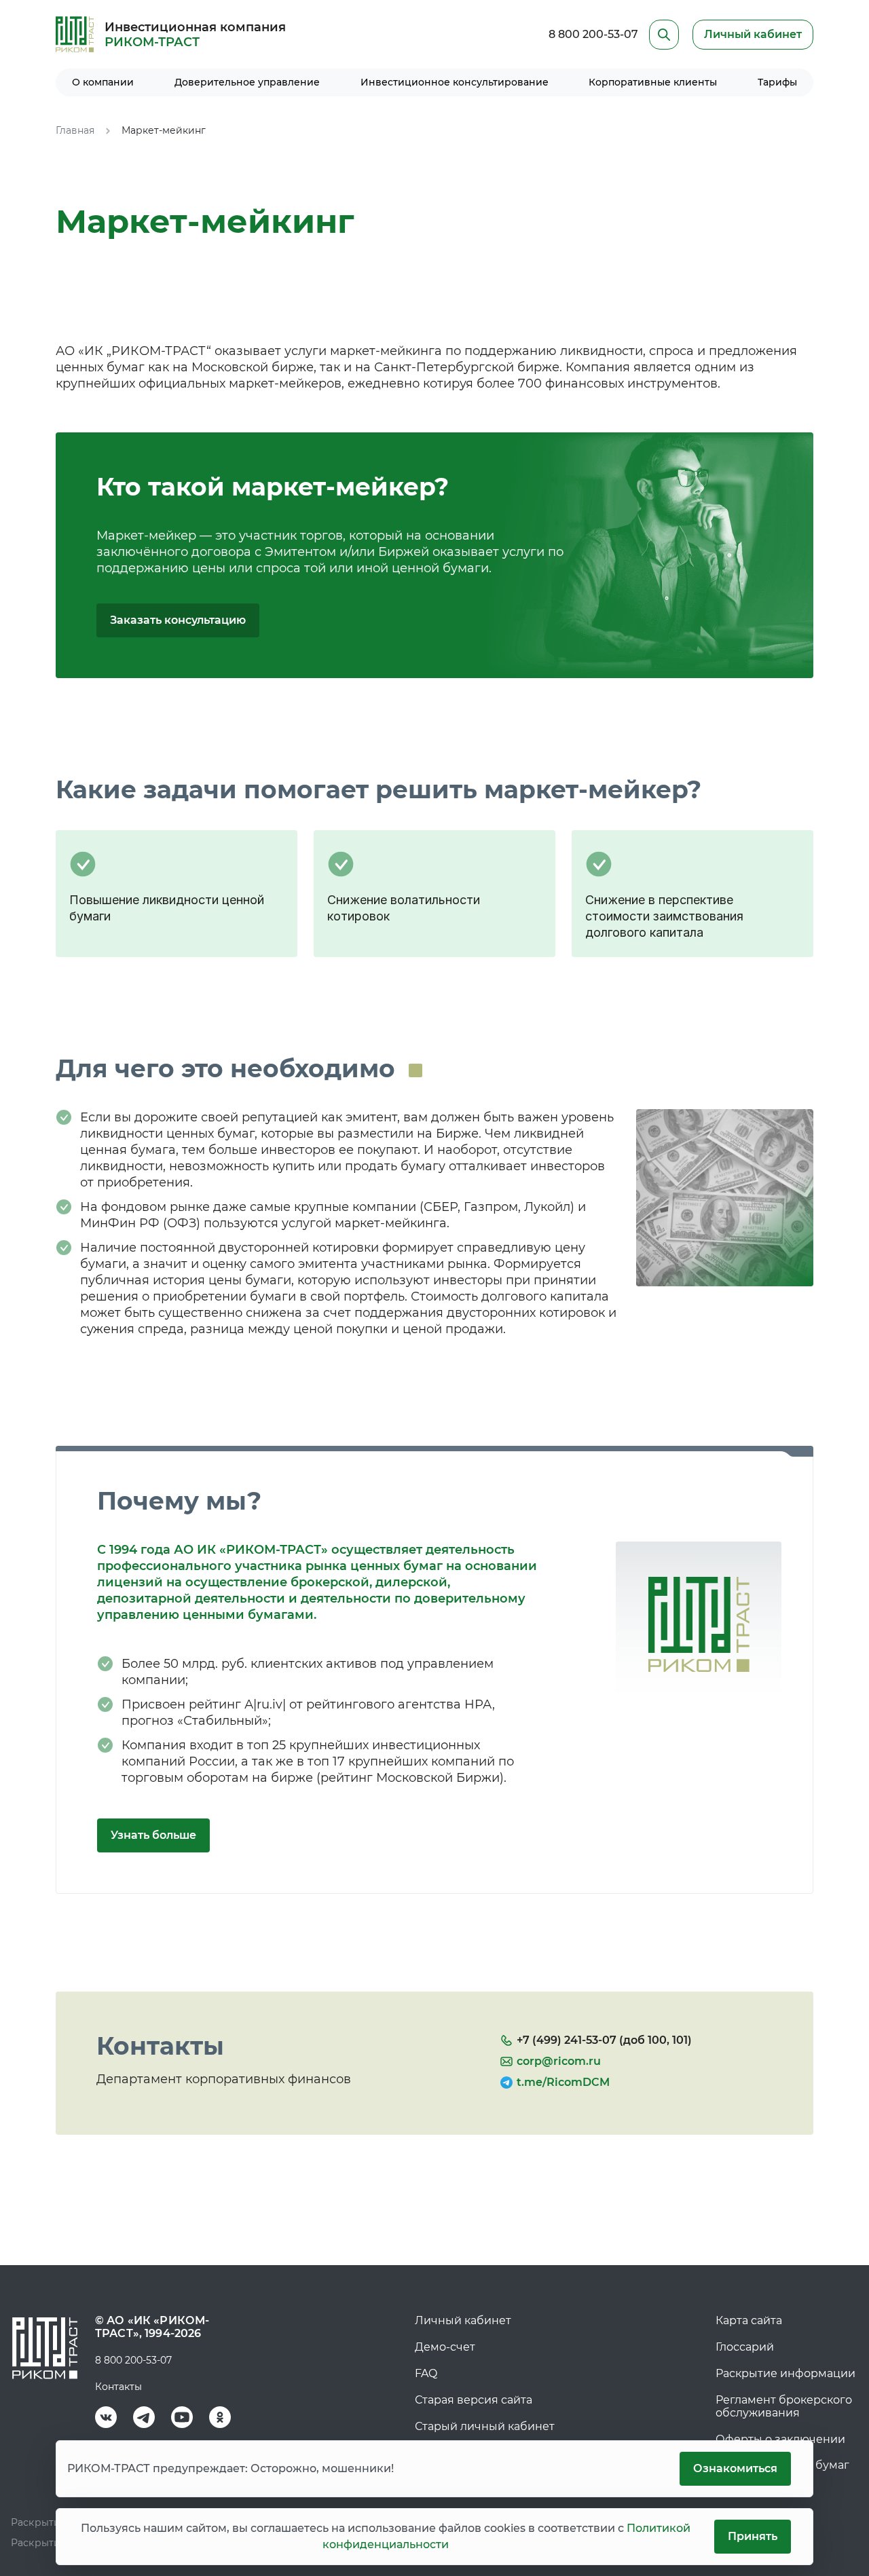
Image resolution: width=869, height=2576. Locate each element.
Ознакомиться (735, 2468)
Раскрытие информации (785, 2373)
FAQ (426, 2373)
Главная (75, 130)
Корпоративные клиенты (653, 82)
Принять (753, 2536)
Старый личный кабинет (485, 2426)
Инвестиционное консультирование (455, 82)
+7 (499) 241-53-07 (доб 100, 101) (604, 2040)
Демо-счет (445, 2347)
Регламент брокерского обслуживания (784, 2406)
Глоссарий (745, 2347)
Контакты (118, 2387)
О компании (103, 82)
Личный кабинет (463, 2320)
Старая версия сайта (474, 2400)
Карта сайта (749, 2320)
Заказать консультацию (178, 620)
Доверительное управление (247, 82)
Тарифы (777, 82)
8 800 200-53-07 (593, 34)
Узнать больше (153, 1835)
